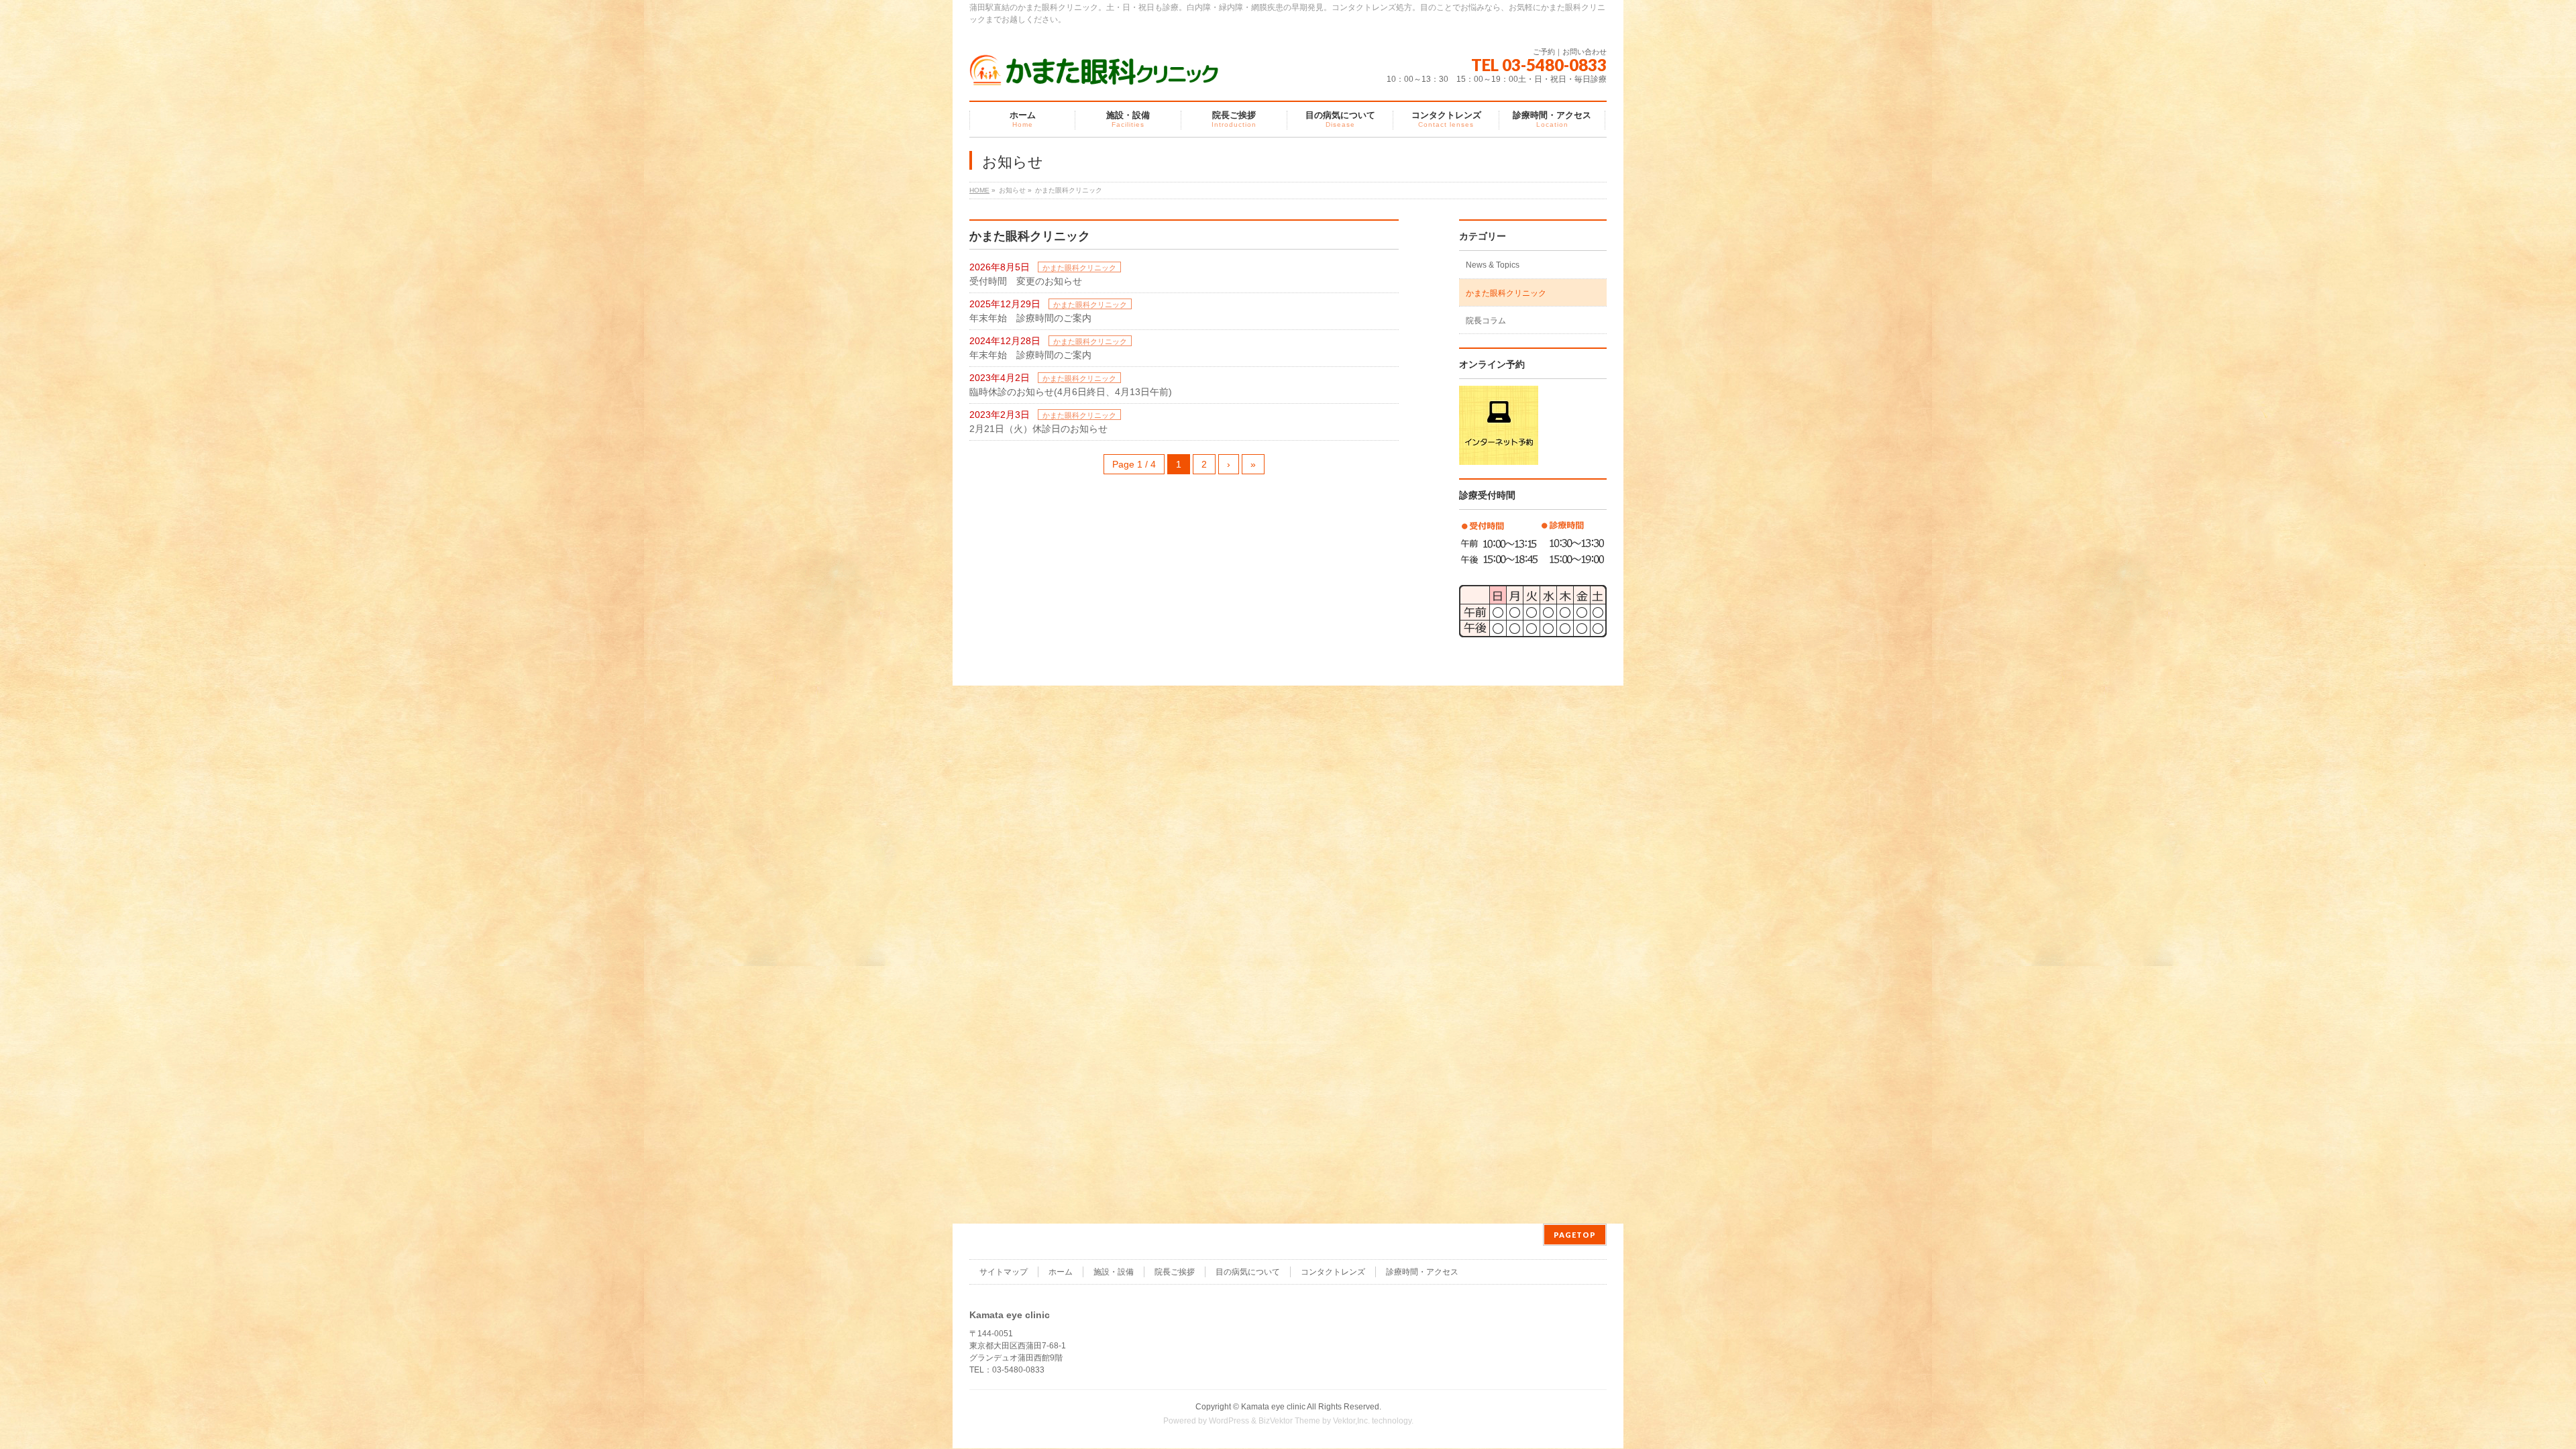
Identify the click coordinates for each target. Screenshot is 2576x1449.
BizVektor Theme (1289, 1421)
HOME (979, 190)
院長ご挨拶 (1175, 1272)
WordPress (1229, 1421)
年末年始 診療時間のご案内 (1030, 318)
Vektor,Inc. (1351, 1421)
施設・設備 (1114, 1272)
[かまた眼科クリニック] (1095, 72)
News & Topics (1493, 265)
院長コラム (1486, 321)
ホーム (1061, 1272)
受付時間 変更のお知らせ (1026, 281)
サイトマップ (1004, 1272)
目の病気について (1248, 1272)
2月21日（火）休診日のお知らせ (1038, 429)
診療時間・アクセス (1422, 1272)
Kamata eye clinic (1273, 1407)
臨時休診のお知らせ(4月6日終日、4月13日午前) (1071, 392)
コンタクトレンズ (1333, 1272)
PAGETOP (1575, 1235)
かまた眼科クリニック (1079, 268)
